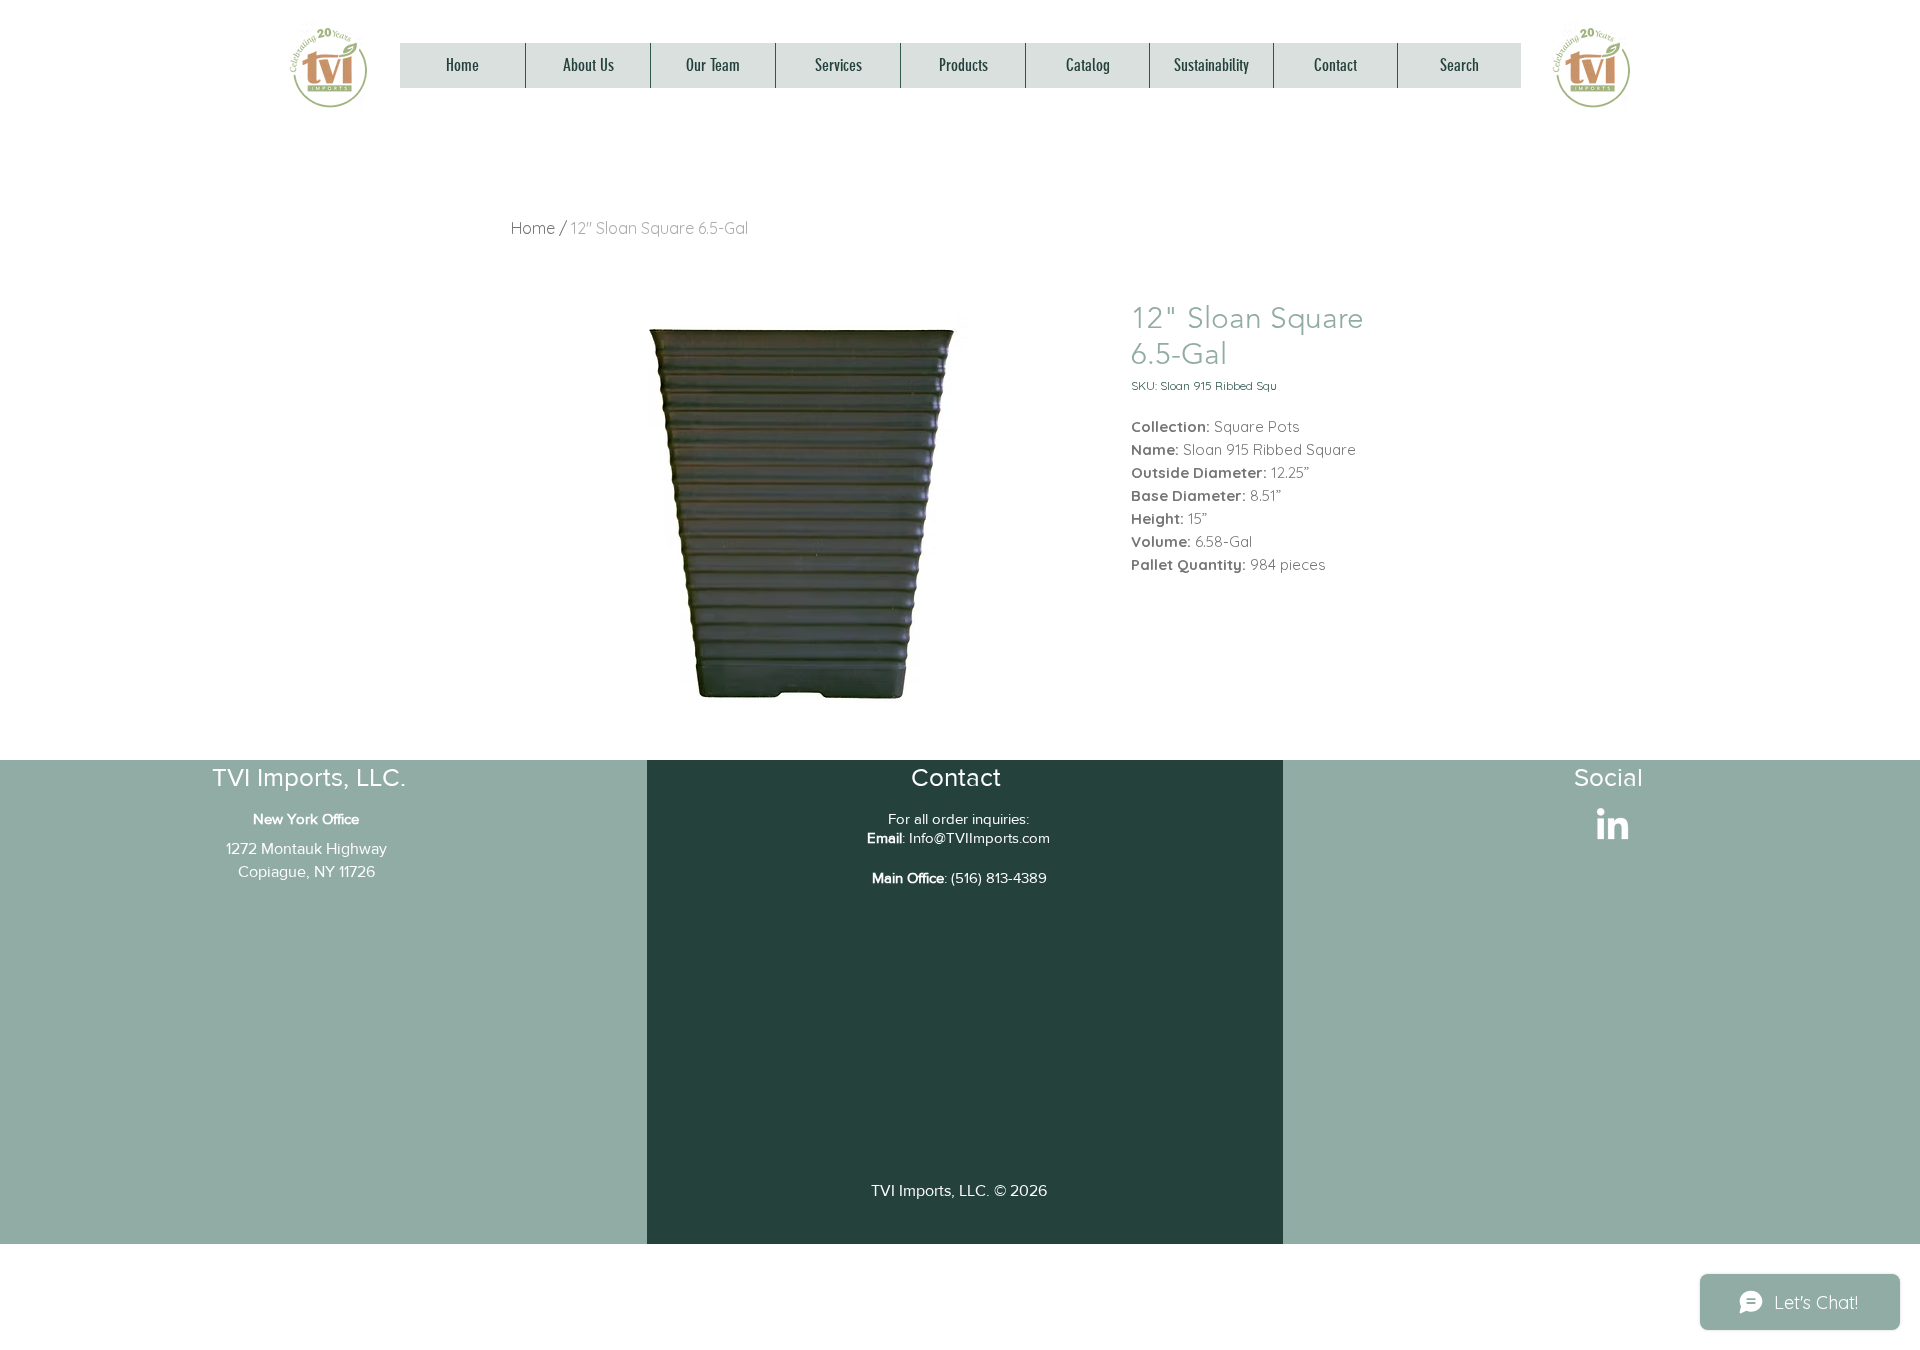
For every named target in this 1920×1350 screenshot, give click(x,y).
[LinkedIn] (1612, 826)
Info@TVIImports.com (979, 837)
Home (533, 228)
